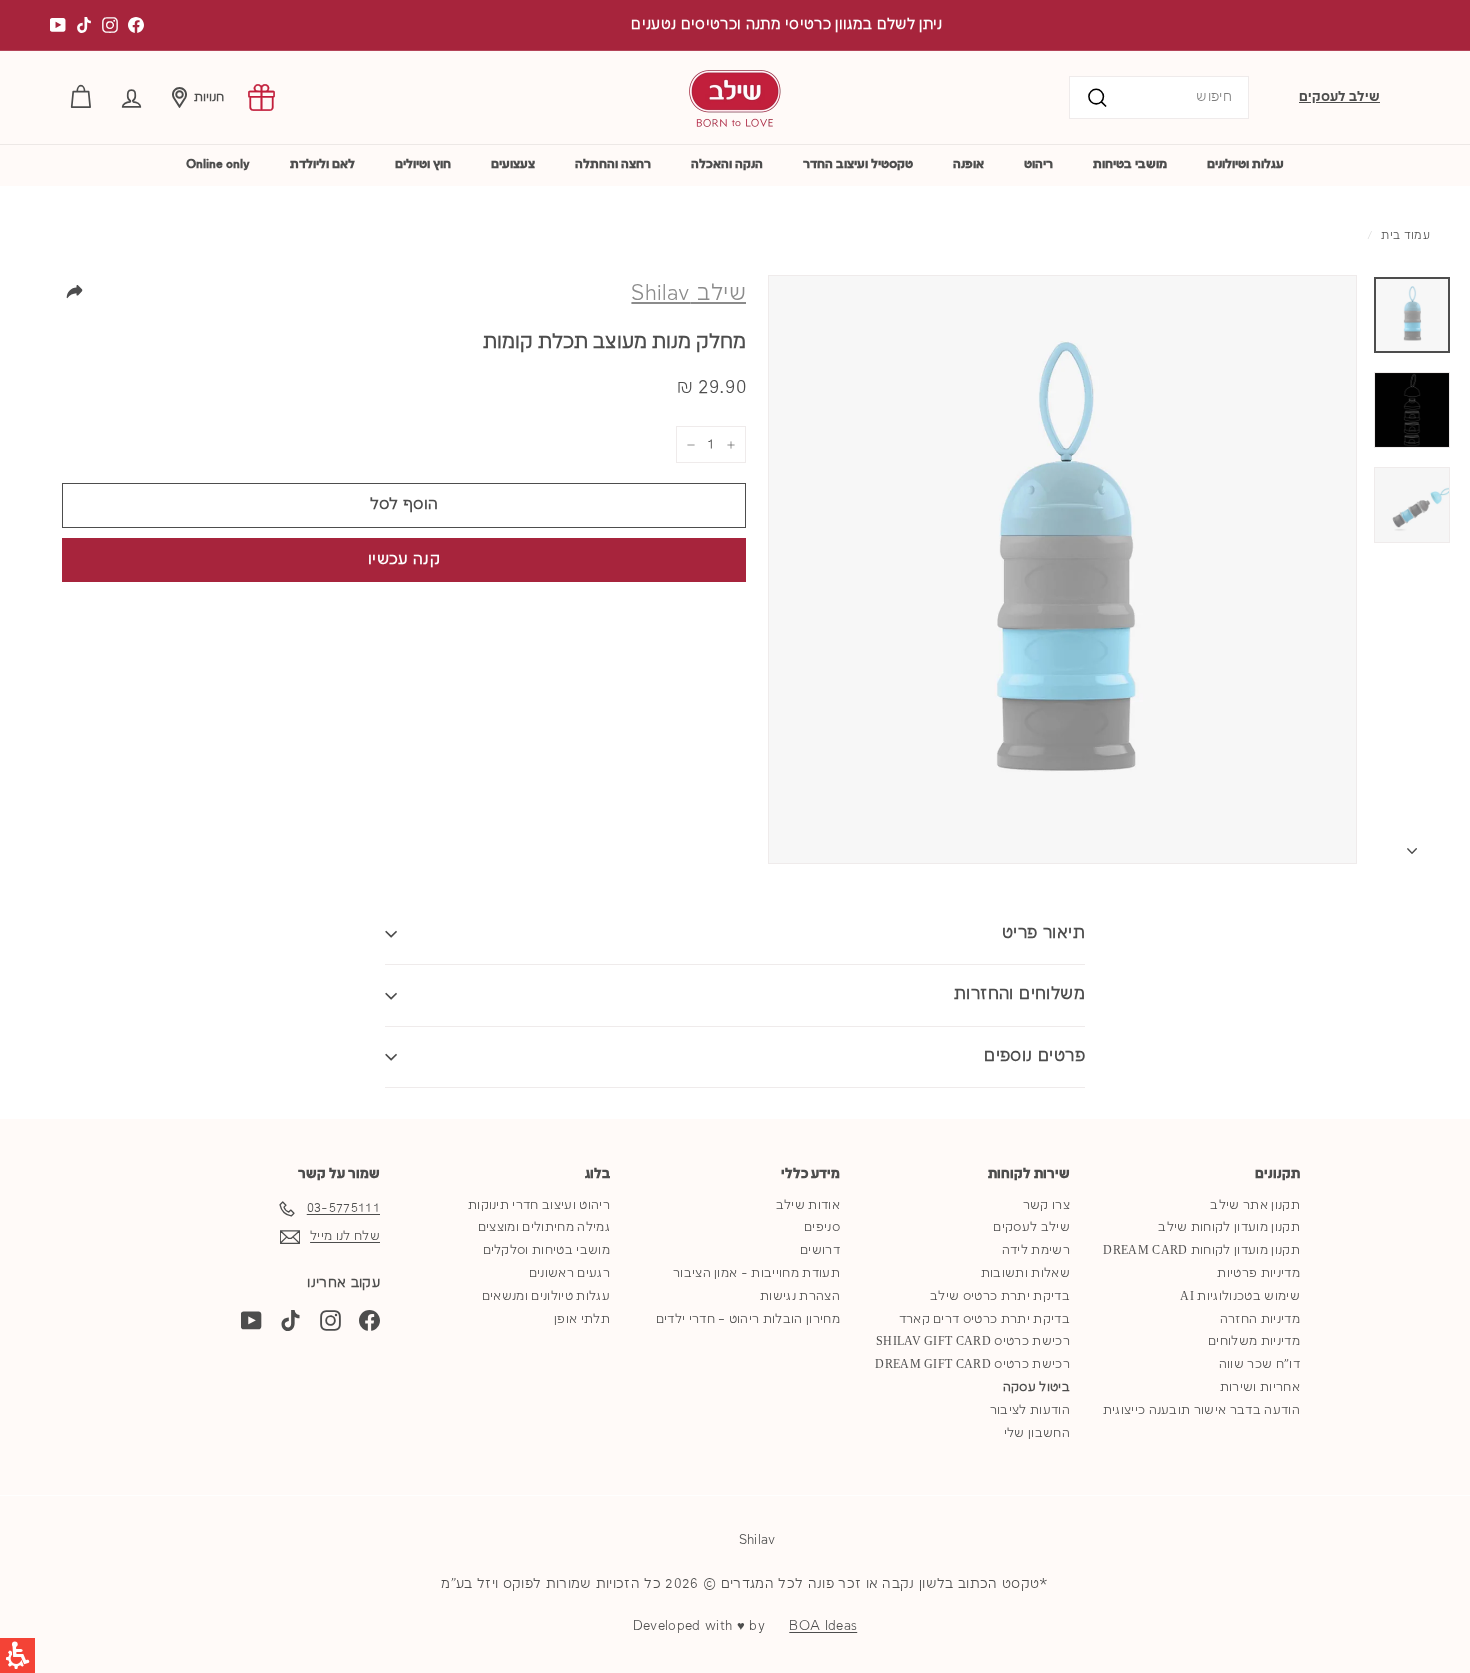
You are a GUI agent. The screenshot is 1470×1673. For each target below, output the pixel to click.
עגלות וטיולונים (1245, 164)
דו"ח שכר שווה (1259, 1364)
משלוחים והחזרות (1019, 994)
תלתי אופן (582, 1319)
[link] (261, 97)
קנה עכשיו (404, 560)
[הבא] (1412, 846)
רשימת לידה (1036, 1250)
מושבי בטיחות (1130, 164)
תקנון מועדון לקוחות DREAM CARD (1201, 1250)
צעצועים (513, 164)
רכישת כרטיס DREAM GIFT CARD (972, 1364)
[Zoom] (1062, 569)
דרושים (820, 1250)
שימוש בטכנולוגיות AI (1240, 1296)
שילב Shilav (688, 294)
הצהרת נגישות (800, 1296)
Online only (218, 164)
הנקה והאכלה (727, 164)
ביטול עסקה (1036, 1387)
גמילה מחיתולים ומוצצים (544, 1227)
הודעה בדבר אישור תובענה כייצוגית (1201, 1410)
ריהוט (1038, 164)
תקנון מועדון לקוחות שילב (1229, 1227)
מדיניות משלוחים (1254, 1341)
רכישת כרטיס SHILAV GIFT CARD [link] (973, 1341)
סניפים (822, 1227)
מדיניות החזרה (1260, 1319)
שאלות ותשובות (1025, 1273)
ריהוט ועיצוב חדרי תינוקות (539, 1205)
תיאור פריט (1043, 933)
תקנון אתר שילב (1255, 1205)
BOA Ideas (823, 1626)
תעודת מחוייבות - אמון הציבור (756, 1273)
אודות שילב (808, 1205)
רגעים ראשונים (569, 1273)
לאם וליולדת (322, 164)
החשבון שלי (1037, 1433)
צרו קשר (1046, 1205)
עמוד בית (1405, 236)
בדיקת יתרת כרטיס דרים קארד (984, 1319)
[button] (131, 97)
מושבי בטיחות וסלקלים (547, 1250)
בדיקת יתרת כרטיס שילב (1000, 1296)
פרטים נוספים (1034, 1056)
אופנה (968, 164)
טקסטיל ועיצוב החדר (858, 164)
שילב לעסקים (1339, 97)
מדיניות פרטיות (1258, 1273)
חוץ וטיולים (423, 164)
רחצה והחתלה (613, 164)
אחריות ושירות (1260, 1387)
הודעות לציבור (1030, 1410)
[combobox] (1159, 97)
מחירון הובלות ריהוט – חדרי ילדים (748, 1319)
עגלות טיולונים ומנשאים (546, 1296)
